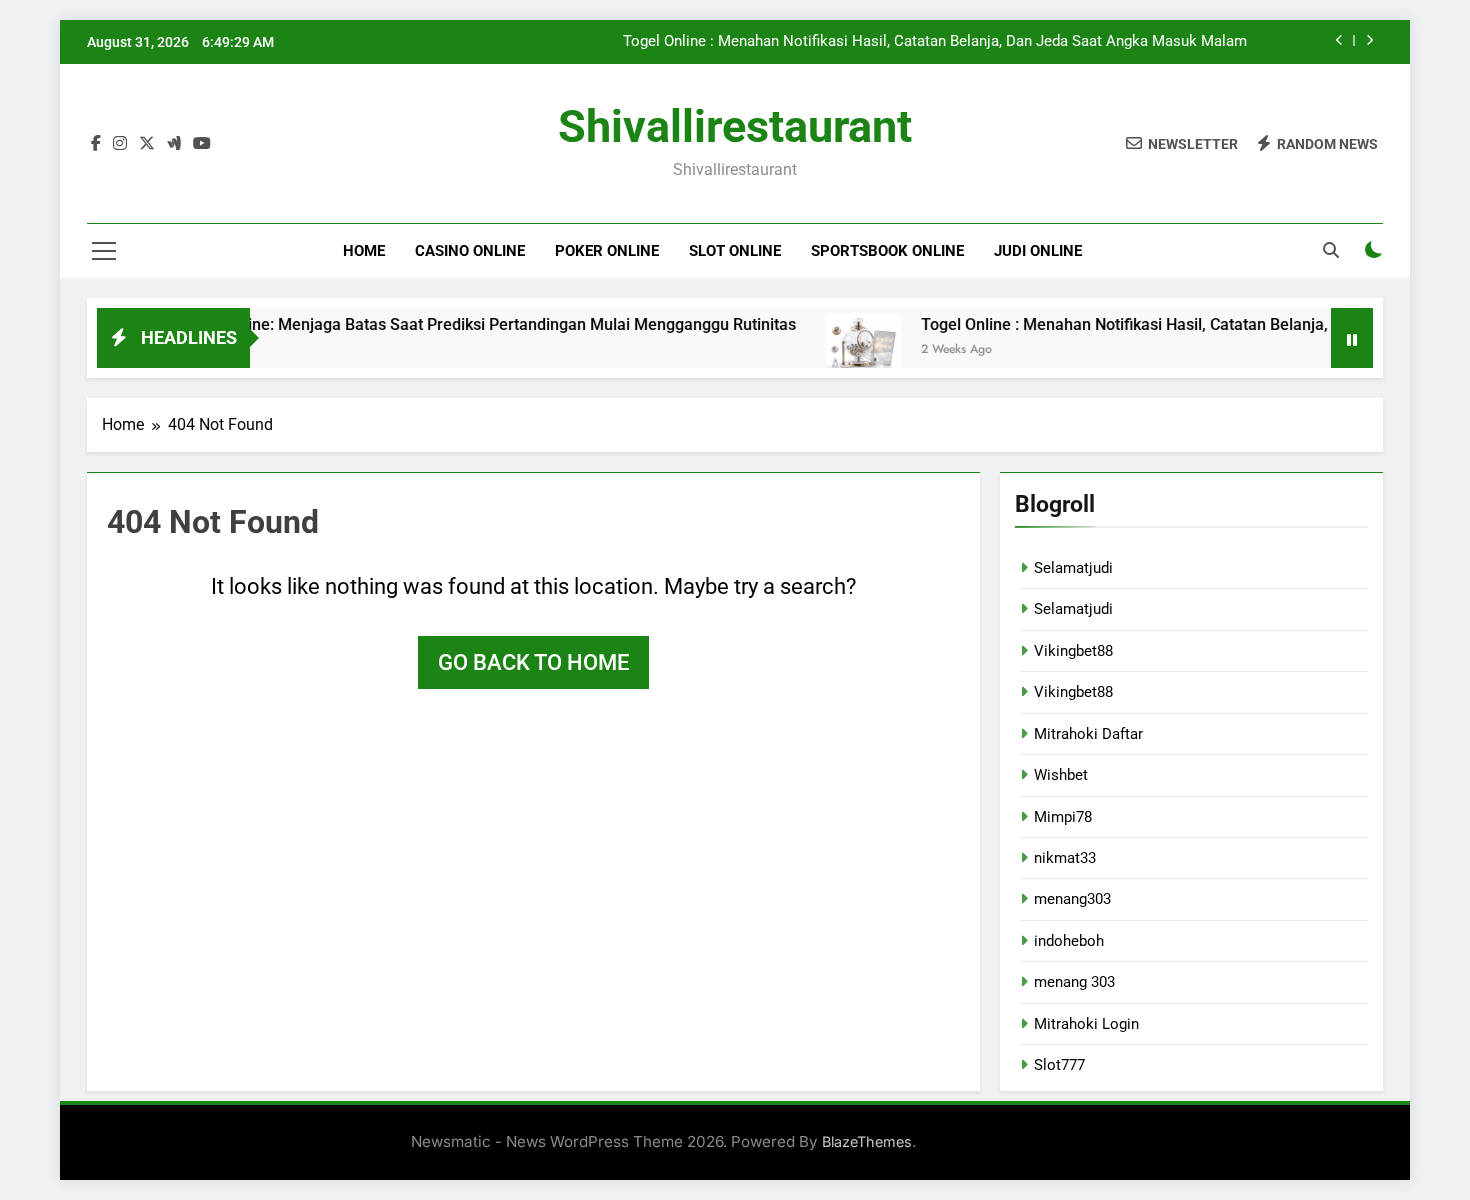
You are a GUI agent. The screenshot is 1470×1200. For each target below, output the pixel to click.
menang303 (1072, 899)
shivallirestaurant (735, 126)
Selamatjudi (1073, 568)
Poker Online (607, 251)
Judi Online (1038, 251)
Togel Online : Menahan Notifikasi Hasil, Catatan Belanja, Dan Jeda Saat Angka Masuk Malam (935, 42)
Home (364, 251)
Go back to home (533, 662)
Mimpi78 (1063, 817)
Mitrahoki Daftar (1088, 734)
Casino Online (470, 251)
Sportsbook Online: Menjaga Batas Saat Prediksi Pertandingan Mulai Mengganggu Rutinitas (441, 324)
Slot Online (735, 251)
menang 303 (1074, 982)
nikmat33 (1065, 858)
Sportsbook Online (887, 251)
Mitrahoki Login (1086, 1024)
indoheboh (1069, 941)
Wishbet (1061, 775)
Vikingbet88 (1073, 651)
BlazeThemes (867, 1141)
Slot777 (1059, 1065)
